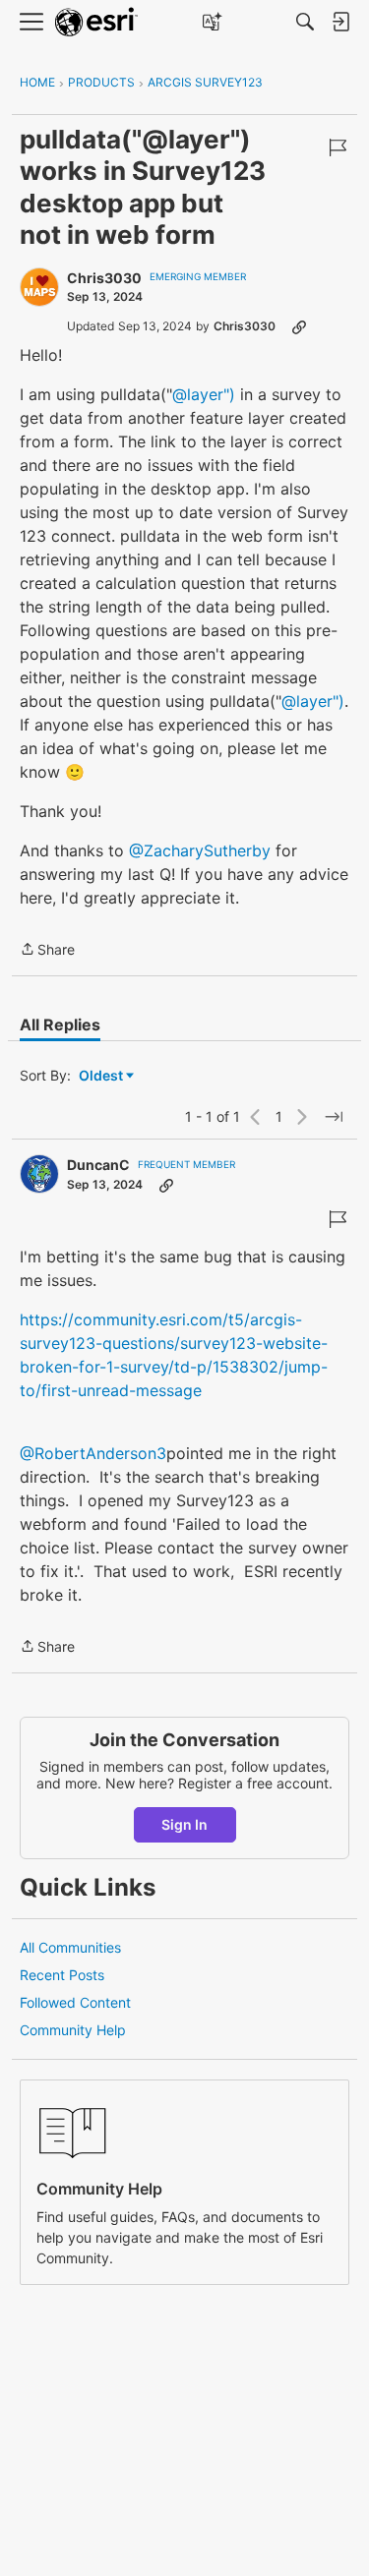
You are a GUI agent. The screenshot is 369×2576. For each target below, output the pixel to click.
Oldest (102, 1076)
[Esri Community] (96, 22)
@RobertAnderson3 (93, 1453)
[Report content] (338, 147)
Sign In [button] (184, 1824)
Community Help (73, 2030)
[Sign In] (340, 22)
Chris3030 (104, 278)
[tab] (60, 1025)
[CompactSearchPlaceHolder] (305, 22)
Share (47, 951)
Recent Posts (62, 1975)
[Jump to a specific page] (334, 1117)
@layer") (204, 394)
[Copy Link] (299, 326)
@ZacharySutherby (200, 850)
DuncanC (98, 1165)
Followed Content (75, 2002)
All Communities (70, 1947)
